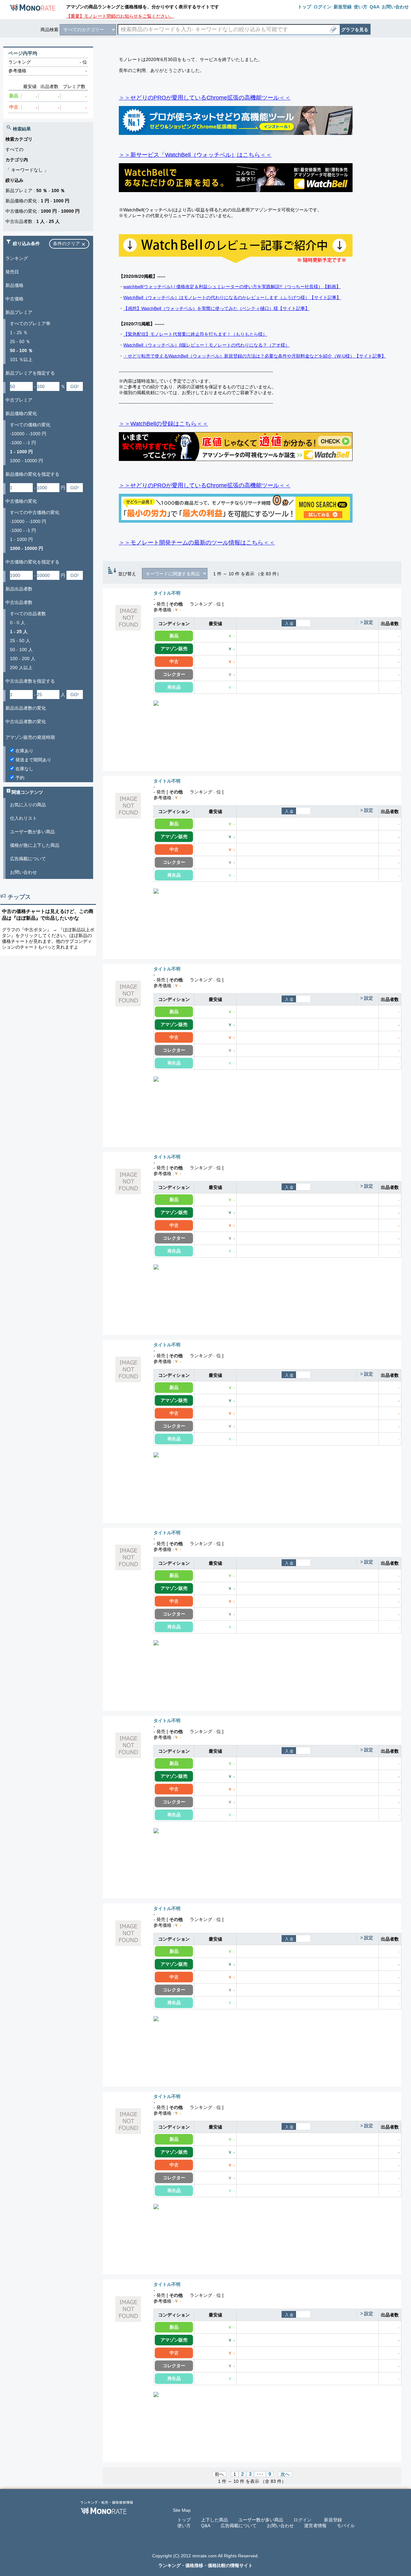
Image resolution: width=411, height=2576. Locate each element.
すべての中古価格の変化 (35, 512)
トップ (184, 2520)
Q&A (206, 2526)
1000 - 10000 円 (26, 461)
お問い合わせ (23, 872)
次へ (285, 2474)
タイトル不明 (167, 593)
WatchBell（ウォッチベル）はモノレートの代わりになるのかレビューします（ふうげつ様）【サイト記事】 (232, 297)
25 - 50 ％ (20, 341)
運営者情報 (315, 2526)
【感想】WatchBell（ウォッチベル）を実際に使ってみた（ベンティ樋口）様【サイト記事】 (216, 308)
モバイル (346, 2526)
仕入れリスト (23, 818)
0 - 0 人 (17, 623)
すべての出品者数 (28, 614)
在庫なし (24, 769)
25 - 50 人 (20, 641)
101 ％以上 (21, 359)
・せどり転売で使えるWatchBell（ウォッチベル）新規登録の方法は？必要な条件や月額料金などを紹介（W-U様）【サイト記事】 (255, 356)
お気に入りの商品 (28, 805)
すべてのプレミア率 (30, 323)
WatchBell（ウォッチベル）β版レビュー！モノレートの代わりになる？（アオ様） (206, 345)
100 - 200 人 (23, 659)
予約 (19, 778)
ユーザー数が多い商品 (32, 832)
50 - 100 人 (21, 650)
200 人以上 (21, 668)
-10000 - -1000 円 (28, 434)
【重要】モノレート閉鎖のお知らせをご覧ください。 (120, 16)
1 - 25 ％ (19, 332)
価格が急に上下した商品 (35, 845)
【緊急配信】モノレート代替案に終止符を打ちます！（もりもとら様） (195, 334)
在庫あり (24, 751)
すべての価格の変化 (30, 425)
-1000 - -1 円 (23, 443)
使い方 (184, 2526)
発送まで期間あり (33, 760)
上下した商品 (214, 2520)
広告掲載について (28, 859)
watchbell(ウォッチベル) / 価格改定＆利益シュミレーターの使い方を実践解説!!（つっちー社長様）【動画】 (232, 287)
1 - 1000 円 (21, 539)
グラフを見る (355, 30)
